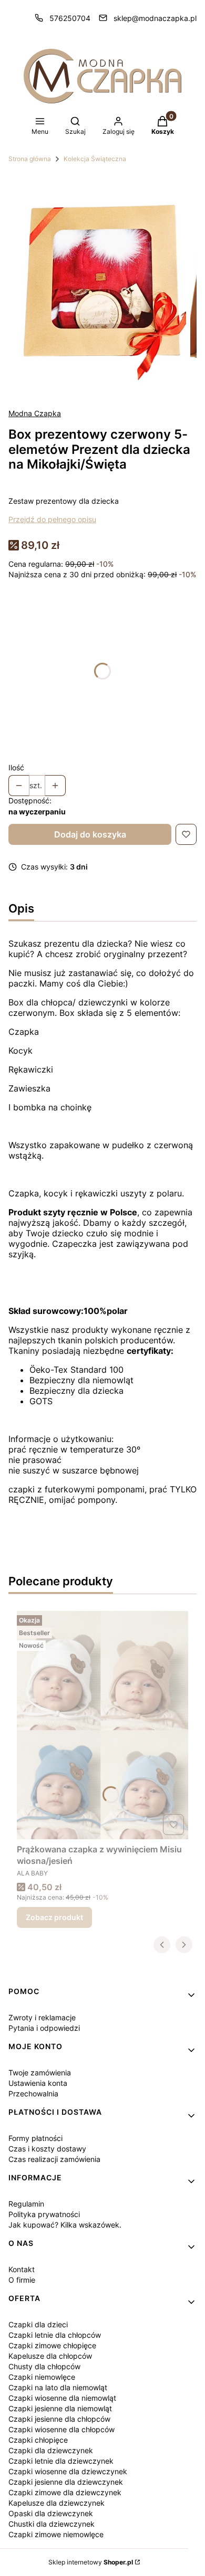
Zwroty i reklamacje (42, 2017)
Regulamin (26, 2204)
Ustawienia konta (38, 2083)
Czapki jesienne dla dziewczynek (66, 2482)
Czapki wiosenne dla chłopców (61, 2429)
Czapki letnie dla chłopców (55, 2335)
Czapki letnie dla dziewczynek (61, 2461)
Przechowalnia (33, 2093)
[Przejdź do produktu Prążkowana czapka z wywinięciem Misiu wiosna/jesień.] (102, 1725)
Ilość (16, 767)
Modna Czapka (35, 413)
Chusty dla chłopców (44, 2366)
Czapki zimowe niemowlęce (56, 2534)
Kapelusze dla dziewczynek (57, 2503)
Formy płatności (35, 2138)
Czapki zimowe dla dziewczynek (65, 2492)
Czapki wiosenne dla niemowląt (62, 2398)
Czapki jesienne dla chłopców (59, 2419)
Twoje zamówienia (40, 2073)
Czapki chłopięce (38, 2440)
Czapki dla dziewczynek (51, 2450)
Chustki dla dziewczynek (52, 2524)
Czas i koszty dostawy (47, 2149)
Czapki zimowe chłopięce (52, 2345)
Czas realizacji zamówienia (54, 2159)
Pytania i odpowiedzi (44, 2028)
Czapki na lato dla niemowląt (58, 2387)
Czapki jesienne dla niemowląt (60, 2408)
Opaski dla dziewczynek (51, 2513)
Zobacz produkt (54, 1917)
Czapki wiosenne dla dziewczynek (68, 2471)
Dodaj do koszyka (90, 834)
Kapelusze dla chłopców (50, 2356)
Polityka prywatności (44, 2214)
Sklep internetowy (91, 2562)
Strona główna (30, 159)
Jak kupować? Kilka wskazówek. (65, 2225)
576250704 (70, 18)
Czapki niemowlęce (42, 2377)
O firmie (22, 2280)
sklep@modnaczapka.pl (155, 18)
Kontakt (22, 2269)
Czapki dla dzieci (38, 2324)
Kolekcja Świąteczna (95, 159)
